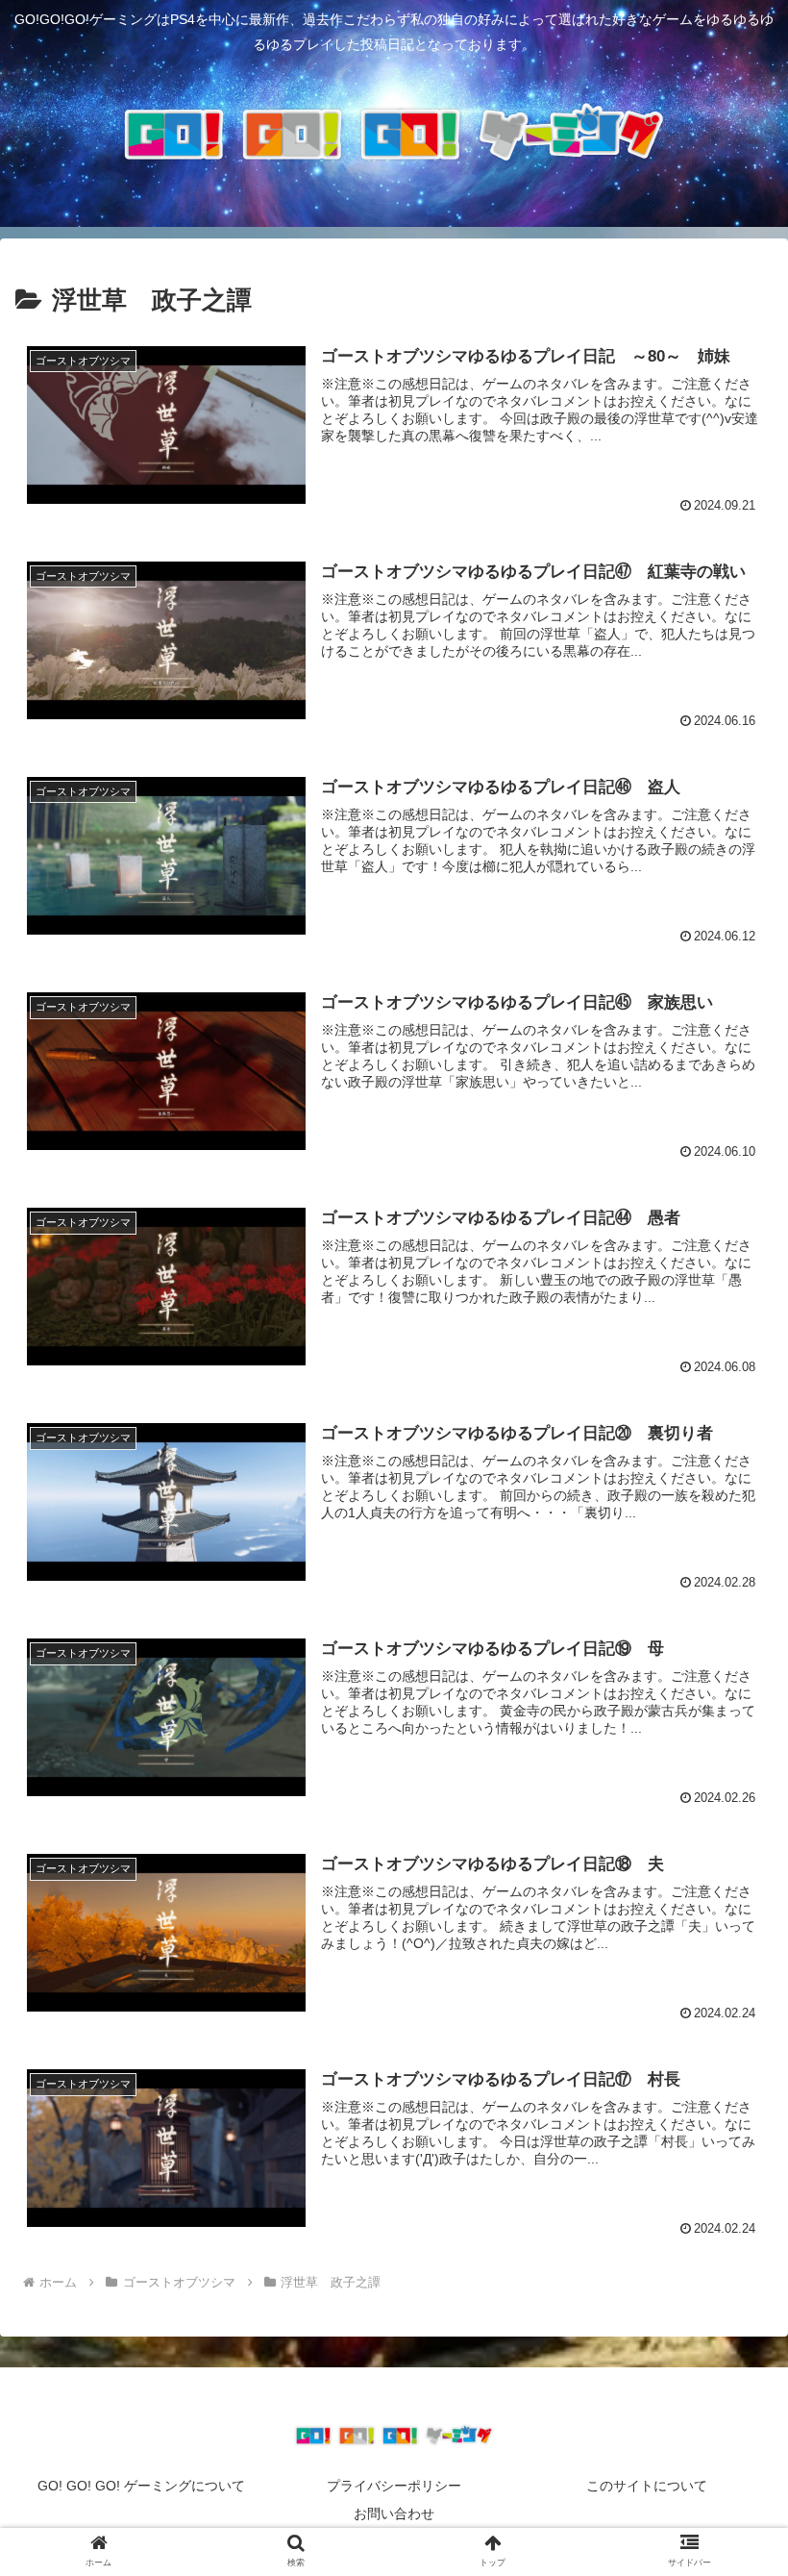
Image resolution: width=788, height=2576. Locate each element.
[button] (729, 2497)
